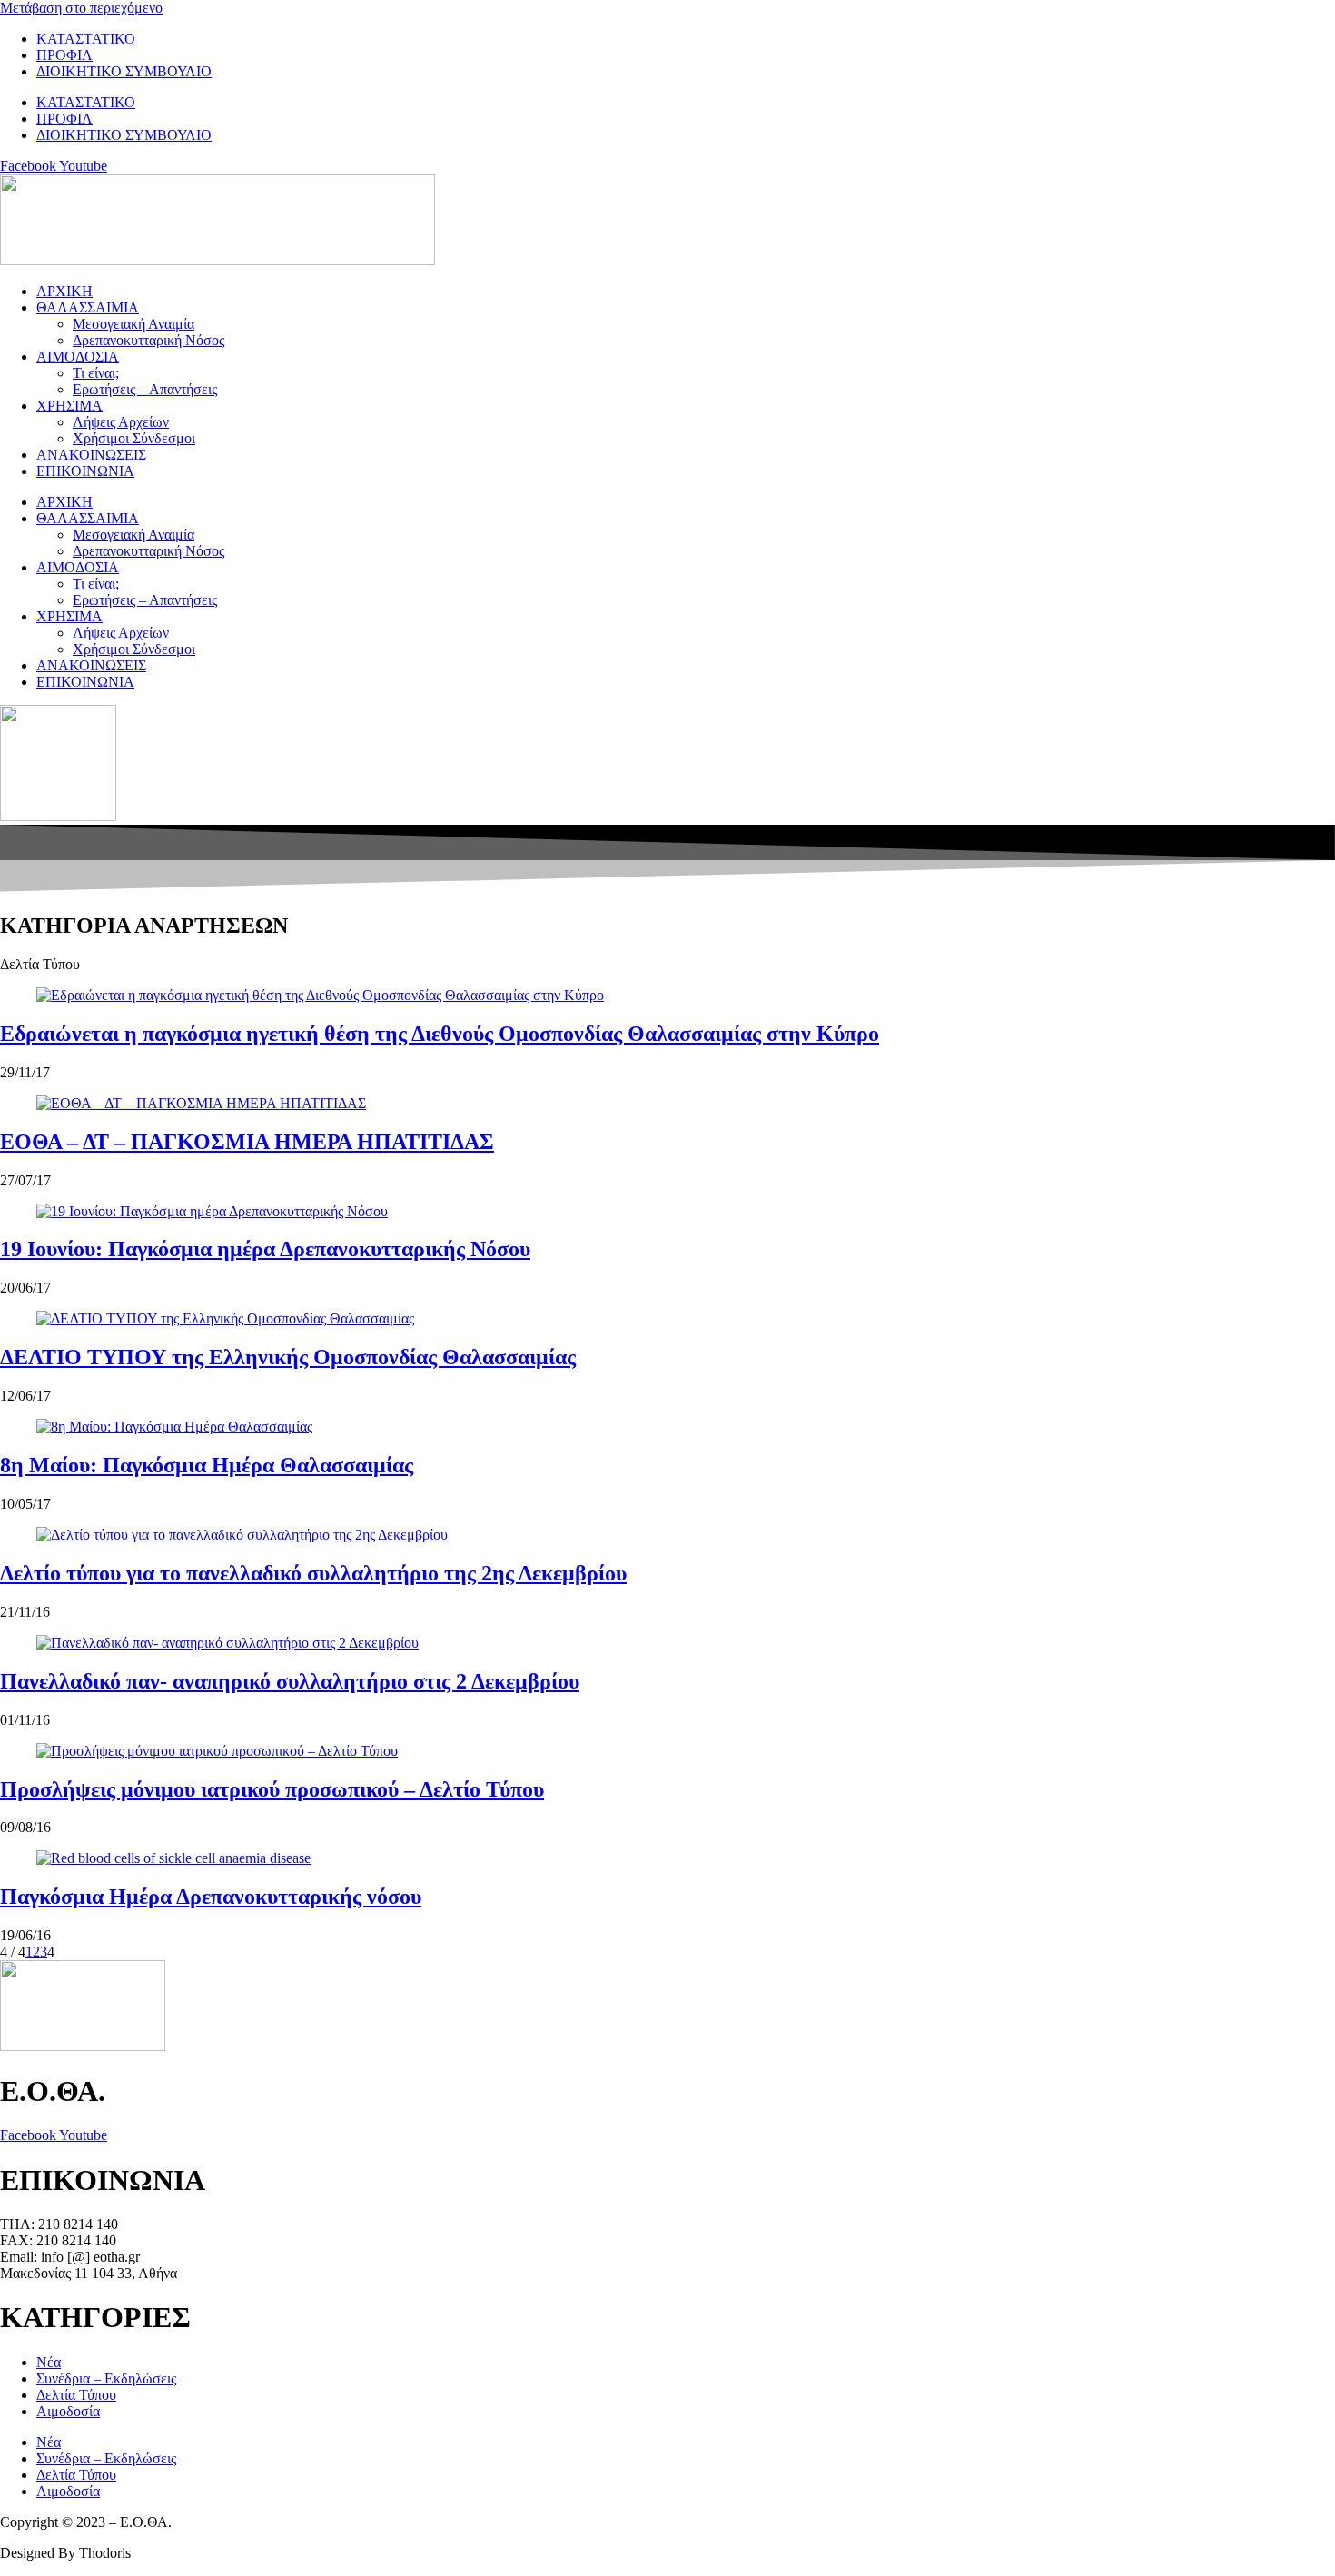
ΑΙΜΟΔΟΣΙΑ (78, 357)
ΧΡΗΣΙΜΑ (69, 406)
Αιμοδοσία (68, 2411)
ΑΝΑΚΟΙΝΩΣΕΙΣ (91, 455)
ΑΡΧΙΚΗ (64, 291)
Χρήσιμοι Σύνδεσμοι (134, 438)
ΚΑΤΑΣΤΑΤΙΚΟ (86, 39)
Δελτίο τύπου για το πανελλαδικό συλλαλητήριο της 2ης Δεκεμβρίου (313, 1573)
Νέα (49, 2362)
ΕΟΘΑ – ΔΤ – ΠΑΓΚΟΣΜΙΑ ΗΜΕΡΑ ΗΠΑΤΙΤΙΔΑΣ (247, 1142)
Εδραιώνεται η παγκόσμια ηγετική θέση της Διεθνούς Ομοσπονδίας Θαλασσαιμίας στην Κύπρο (440, 1034)
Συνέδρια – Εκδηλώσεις (106, 2378)
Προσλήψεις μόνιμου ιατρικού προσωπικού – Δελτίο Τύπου (272, 1789)
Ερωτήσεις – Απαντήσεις (145, 389)
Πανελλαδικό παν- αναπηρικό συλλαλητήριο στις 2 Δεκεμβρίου (290, 1681)
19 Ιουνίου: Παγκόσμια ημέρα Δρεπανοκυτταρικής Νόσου (265, 1249)
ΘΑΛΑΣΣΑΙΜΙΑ (88, 307)
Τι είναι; (96, 373)
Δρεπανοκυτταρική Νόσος (148, 340)
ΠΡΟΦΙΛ (64, 55)
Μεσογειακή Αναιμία (133, 324)
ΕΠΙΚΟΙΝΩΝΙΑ (85, 471)
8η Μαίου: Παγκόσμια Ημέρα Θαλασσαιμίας (207, 1465)
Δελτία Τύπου (76, 2395)
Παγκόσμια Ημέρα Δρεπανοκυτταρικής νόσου (211, 1897)
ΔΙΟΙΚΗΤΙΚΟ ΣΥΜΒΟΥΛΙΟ (124, 71)
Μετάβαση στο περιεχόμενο (81, 8)
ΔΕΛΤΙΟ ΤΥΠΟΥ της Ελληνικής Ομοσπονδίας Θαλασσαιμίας (288, 1357)
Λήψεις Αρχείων (121, 422)
